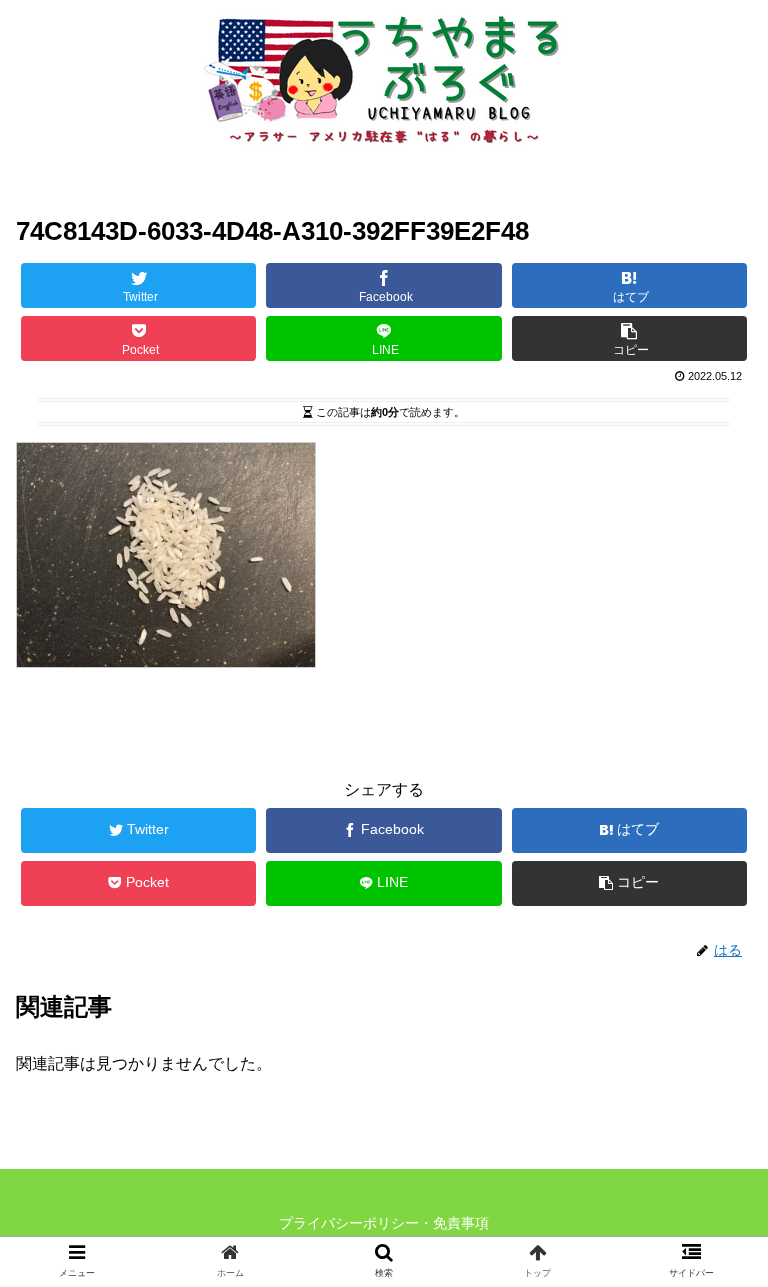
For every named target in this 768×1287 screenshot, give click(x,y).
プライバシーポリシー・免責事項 (384, 1223)
